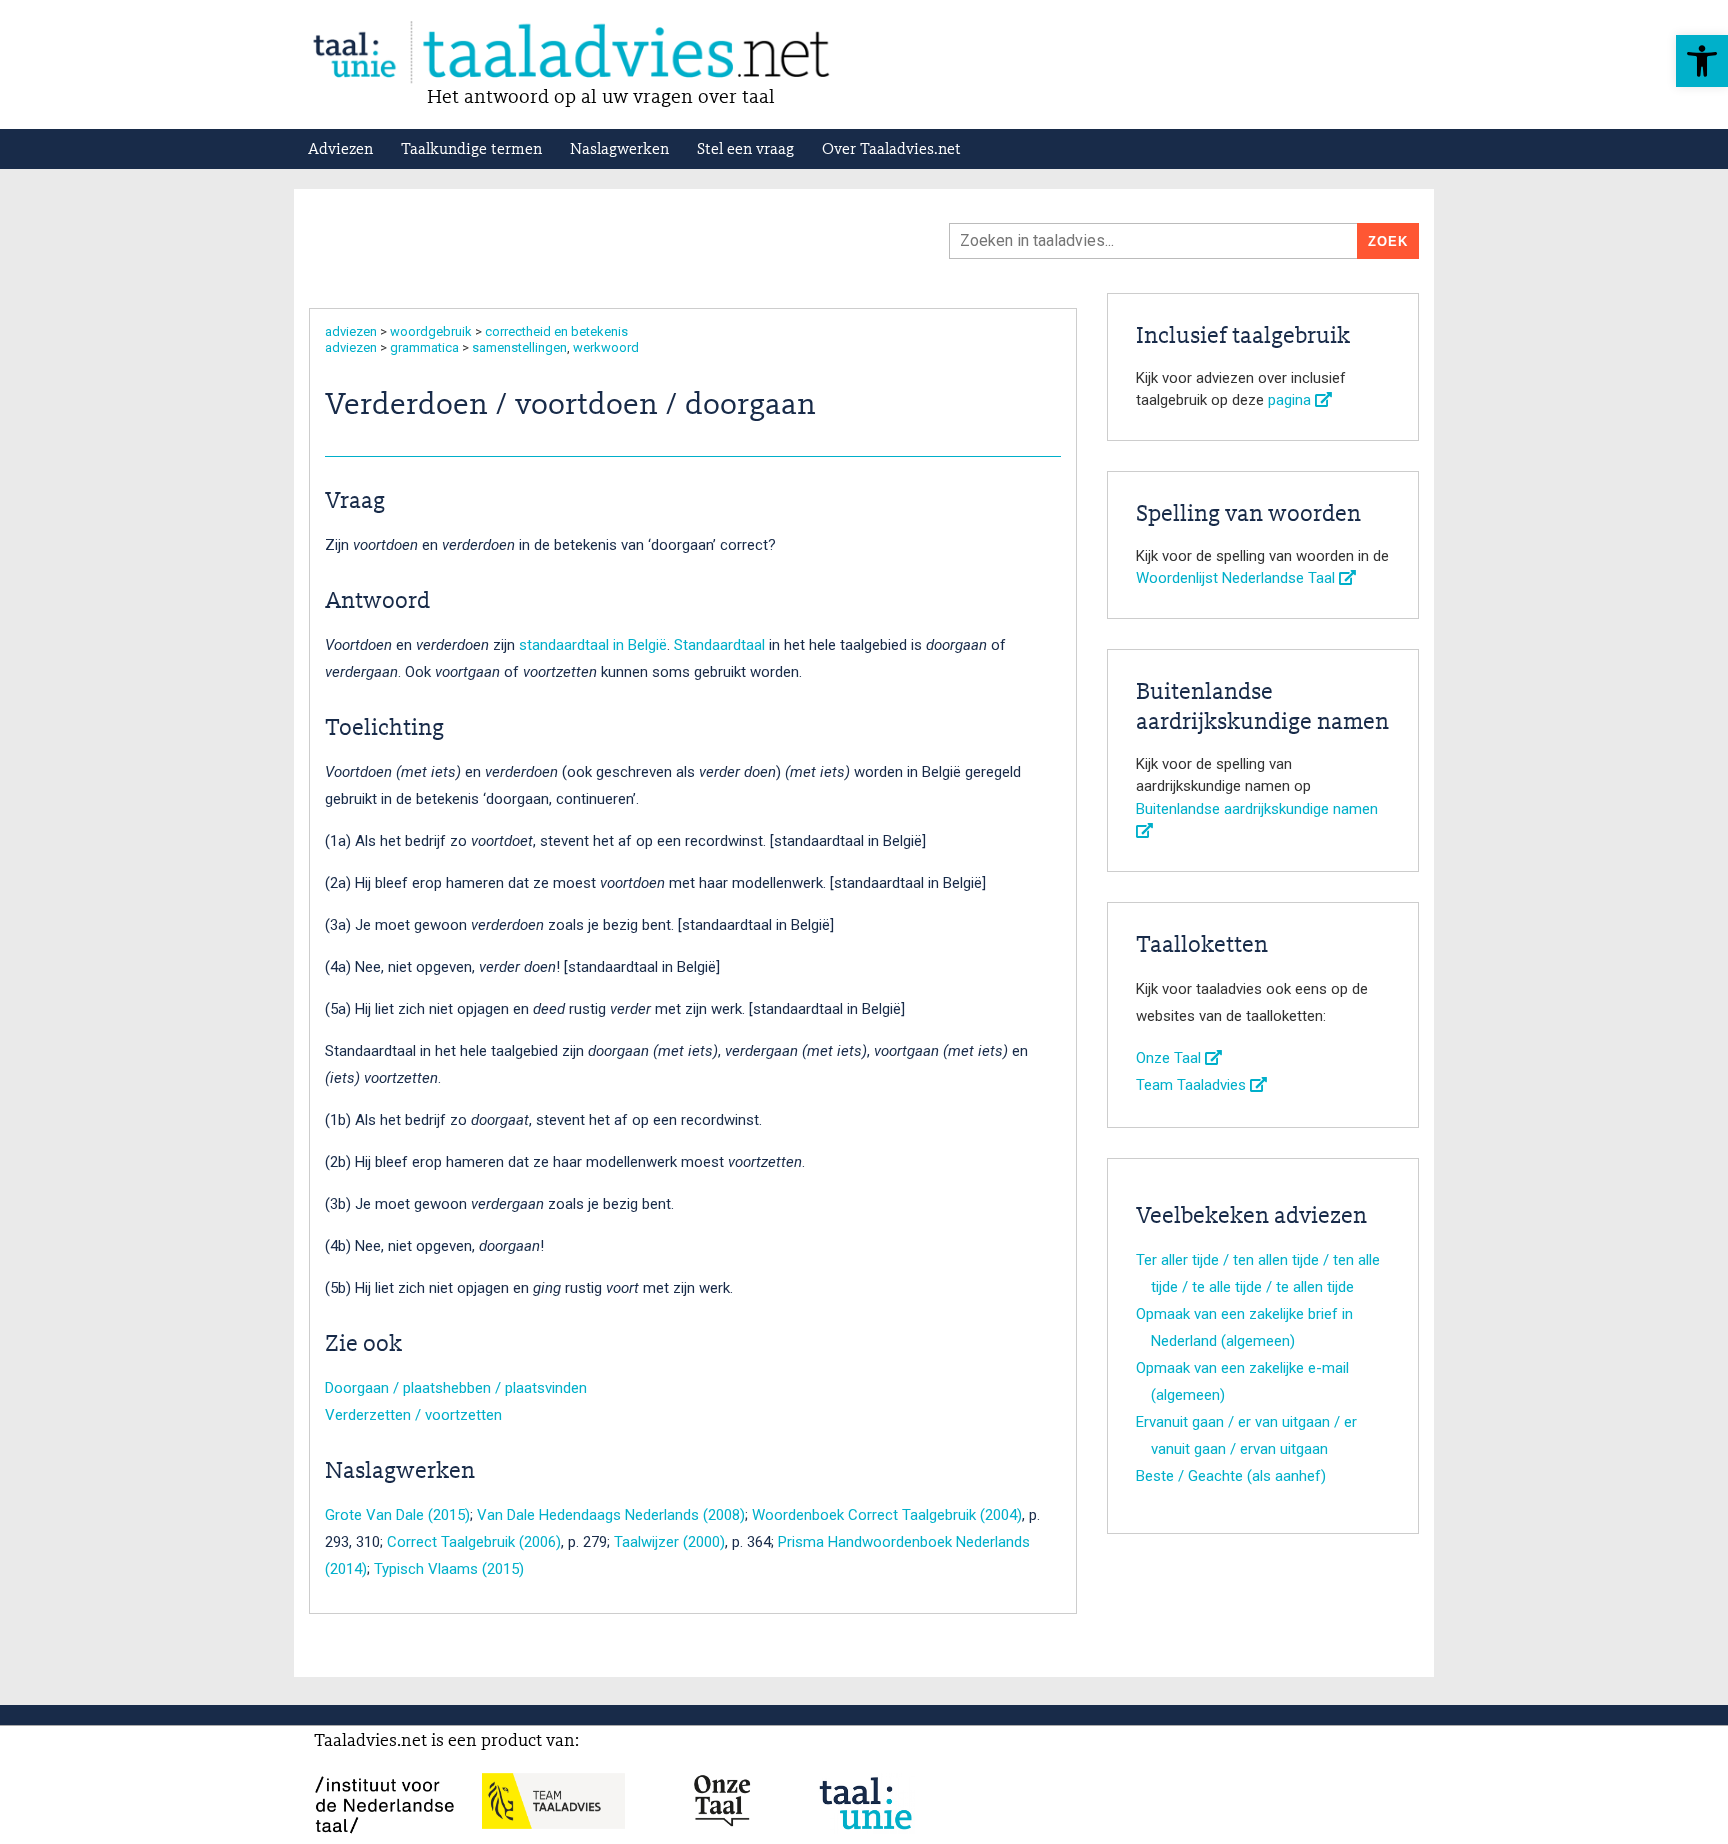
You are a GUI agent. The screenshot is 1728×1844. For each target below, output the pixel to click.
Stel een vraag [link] (745, 150)
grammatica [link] (424, 347)
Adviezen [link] (340, 150)
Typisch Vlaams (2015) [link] (449, 1569)
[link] (1702, 61)
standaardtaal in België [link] (593, 645)
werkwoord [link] (606, 347)
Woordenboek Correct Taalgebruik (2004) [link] (887, 1515)
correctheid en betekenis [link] (556, 331)
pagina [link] (1291, 400)
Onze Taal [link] (1170, 1058)
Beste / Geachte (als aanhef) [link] (1231, 1476)
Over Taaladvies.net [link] (891, 150)
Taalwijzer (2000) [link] (669, 1542)
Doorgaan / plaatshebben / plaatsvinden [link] (456, 1388)
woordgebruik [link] (431, 331)
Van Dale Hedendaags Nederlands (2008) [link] (611, 1515)
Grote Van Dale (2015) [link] (397, 1515)
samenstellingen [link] (519, 347)
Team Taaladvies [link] (1193, 1085)
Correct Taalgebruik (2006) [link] (474, 1542)
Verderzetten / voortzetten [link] (413, 1415)
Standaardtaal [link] (719, 645)
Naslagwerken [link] (619, 150)
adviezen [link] (351, 331)
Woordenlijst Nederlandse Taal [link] (1237, 578)
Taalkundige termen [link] (471, 150)
